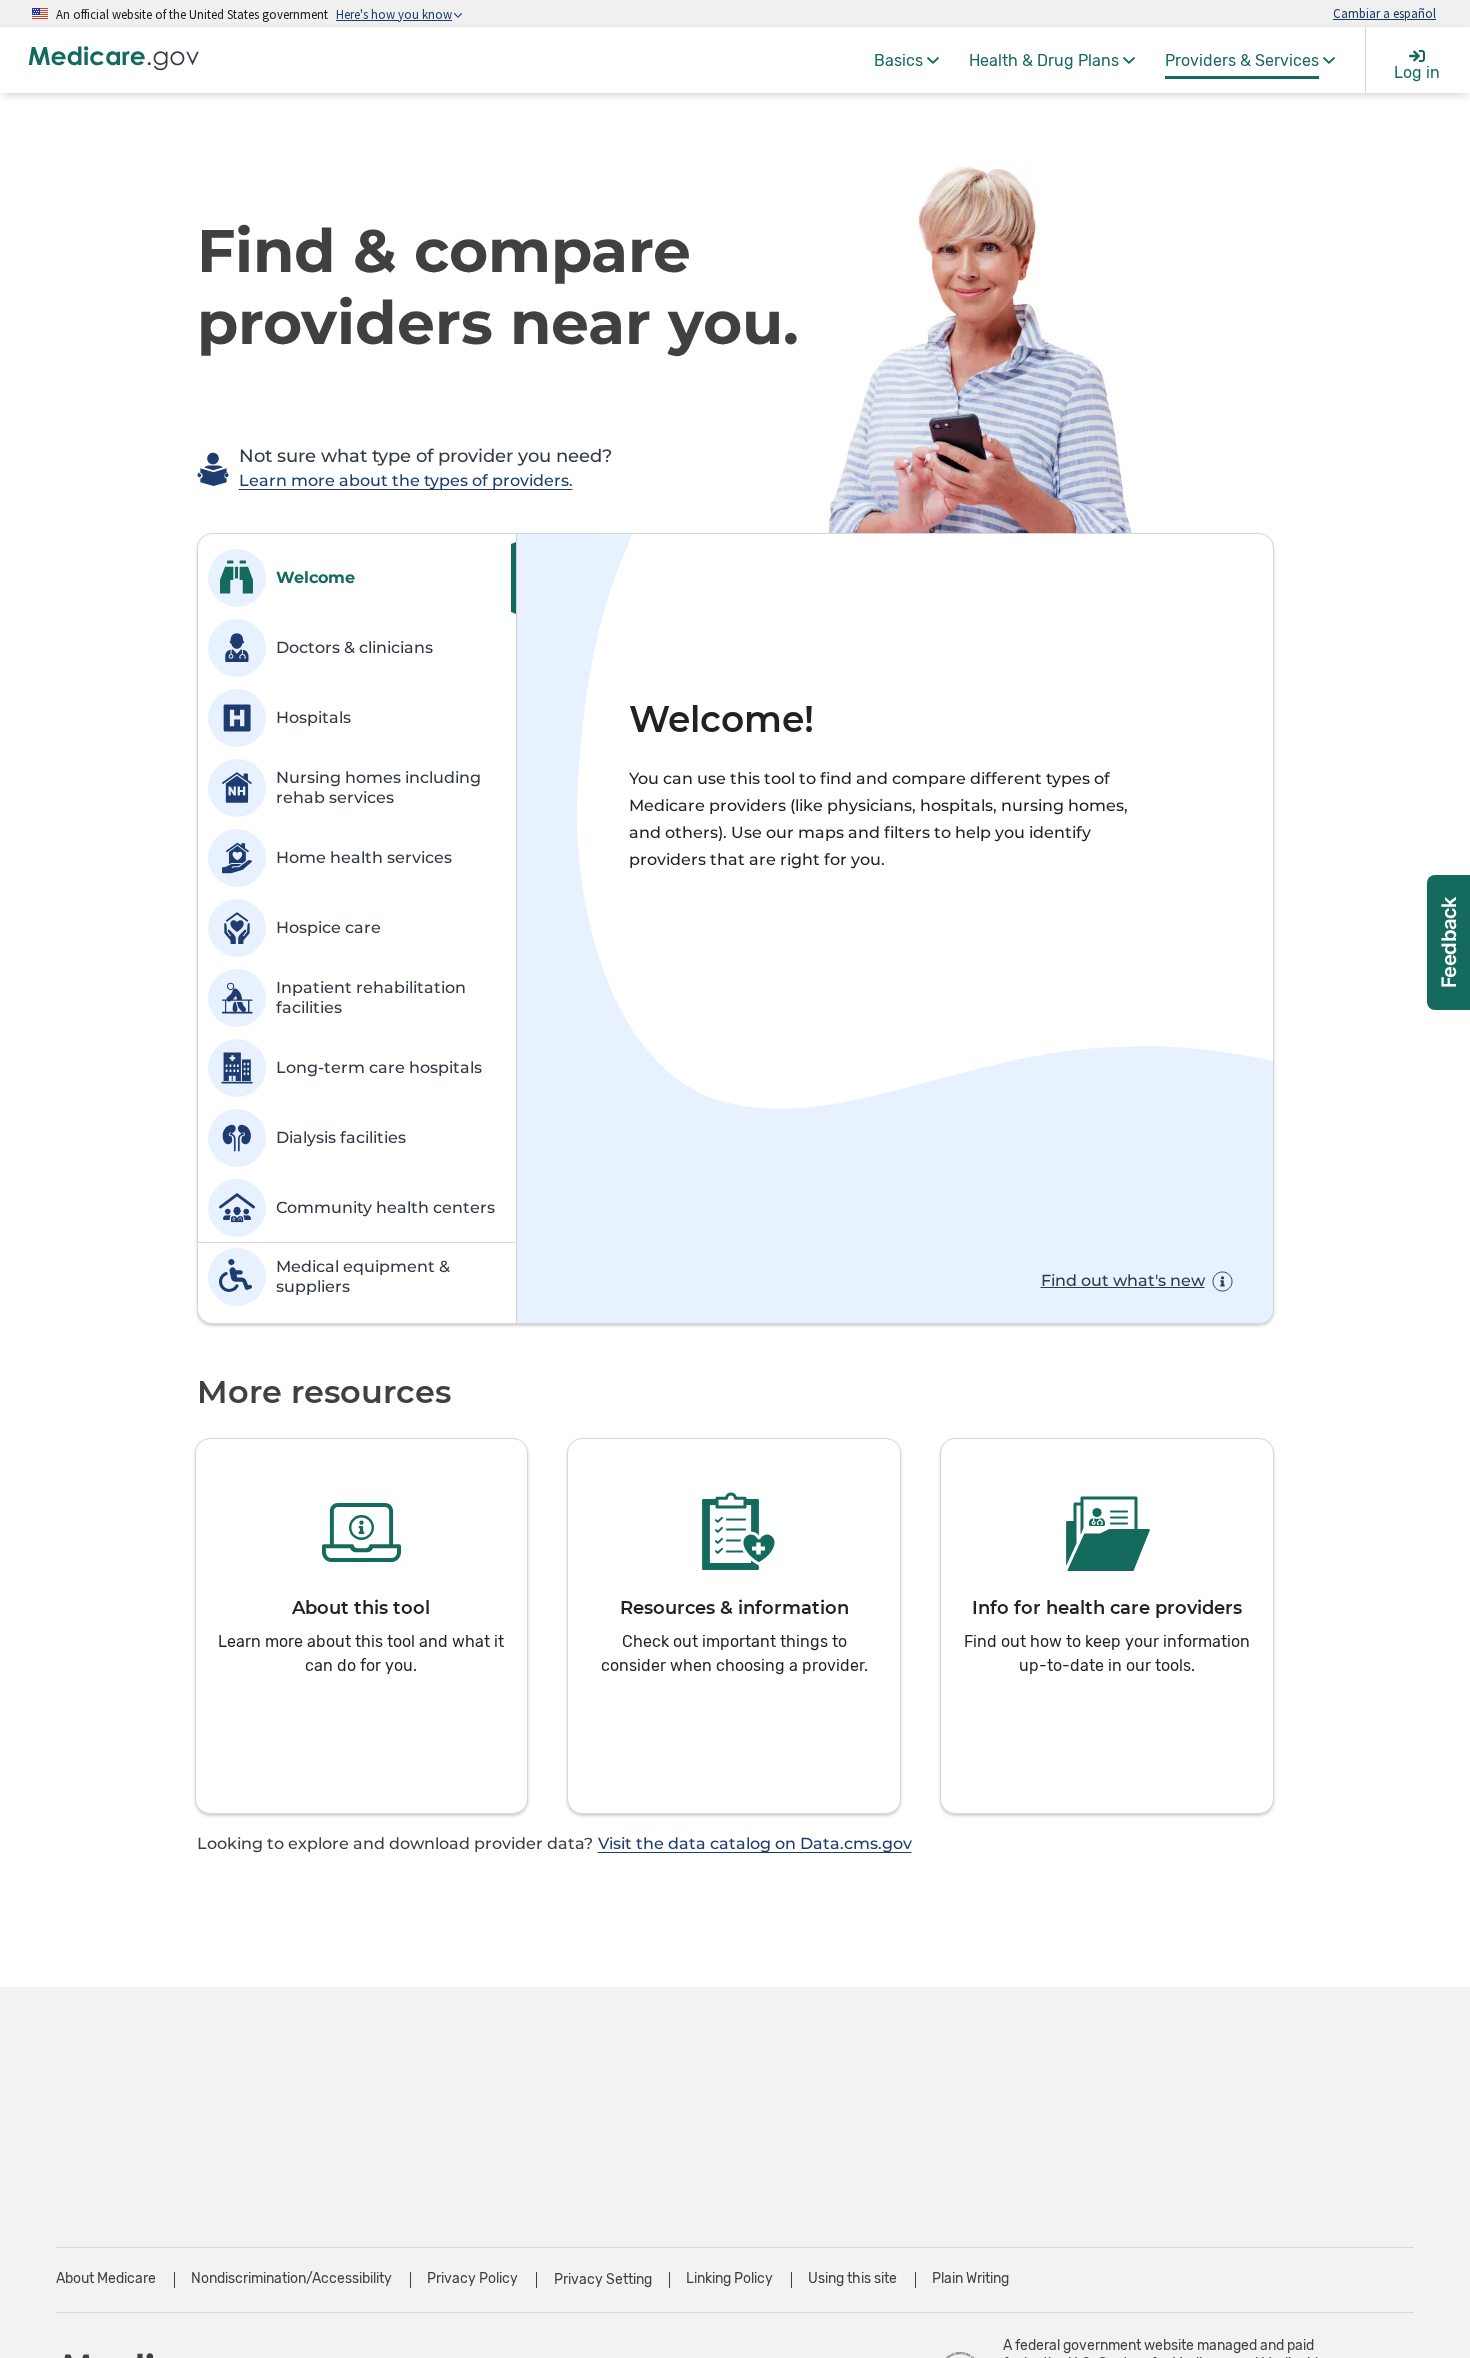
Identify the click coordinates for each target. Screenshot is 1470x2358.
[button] (362, 1626)
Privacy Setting (603, 2280)
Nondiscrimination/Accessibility (291, 2278)
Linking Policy (729, 2278)
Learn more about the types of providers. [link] (406, 480)
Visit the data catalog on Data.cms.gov (755, 1843)
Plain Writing (970, 2278)
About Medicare (106, 2278)
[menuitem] (906, 60)
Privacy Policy (472, 2278)
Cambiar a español (1384, 13)
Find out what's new (1123, 1280)
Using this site (852, 2278)
